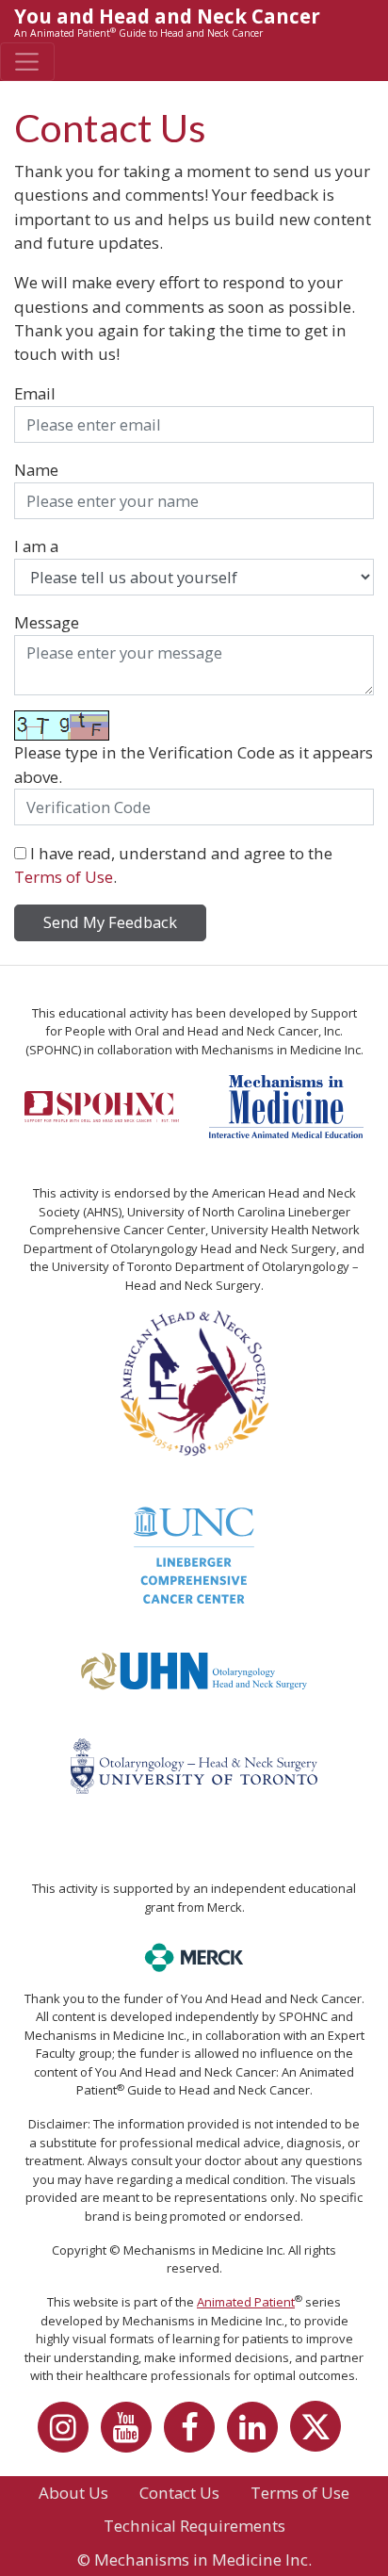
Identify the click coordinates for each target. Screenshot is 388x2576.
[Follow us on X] (320, 2434)
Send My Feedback (110, 922)
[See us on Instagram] (68, 2434)
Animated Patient (246, 2302)
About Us (73, 2493)
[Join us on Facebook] (194, 2434)
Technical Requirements (194, 2526)
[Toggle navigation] (27, 62)
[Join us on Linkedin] (257, 2434)
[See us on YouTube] (131, 2434)
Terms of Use (64, 877)
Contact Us (179, 2493)
